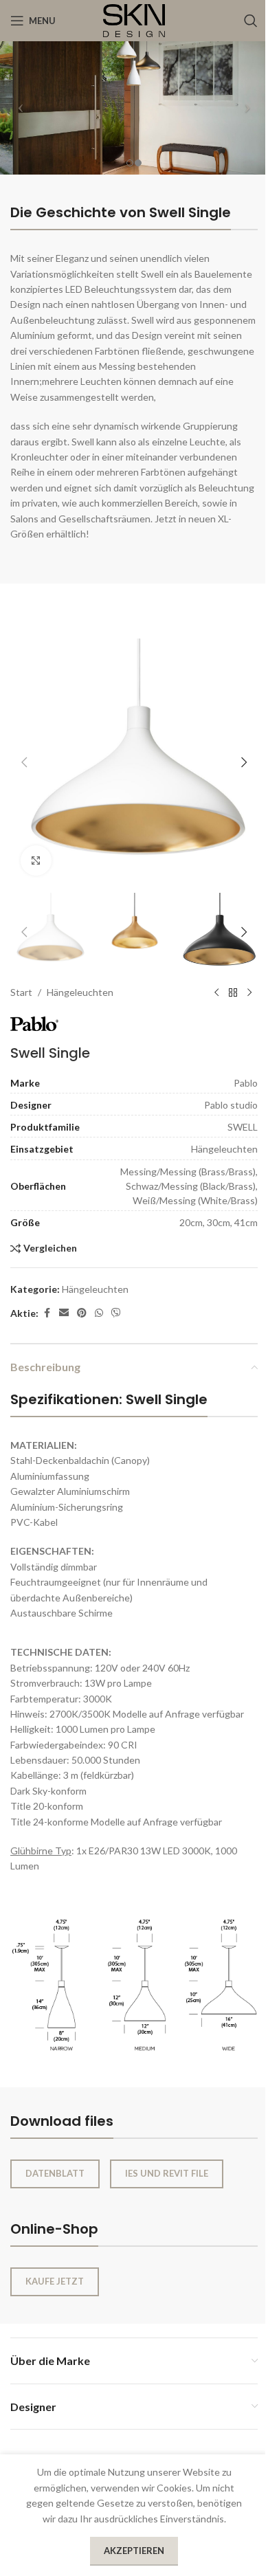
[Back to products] (233, 993)
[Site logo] (134, 20)
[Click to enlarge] (36, 861)
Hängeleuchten (80, 992)
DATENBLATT (55, 2173)
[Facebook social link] (47, 1313)
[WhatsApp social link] (99, 1313)
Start (21, 992)
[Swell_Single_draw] (134, 1981)
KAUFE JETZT (55, 2281)
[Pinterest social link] (82, 1313)
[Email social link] (64, 1313)
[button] (24, 762)
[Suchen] (251, 21)
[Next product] (249, 993)
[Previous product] (216, 993)
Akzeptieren (134, 2551)
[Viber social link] (116, 1313)
